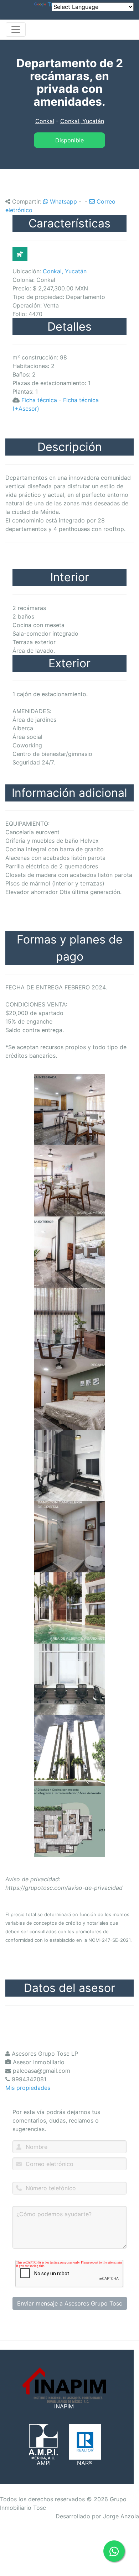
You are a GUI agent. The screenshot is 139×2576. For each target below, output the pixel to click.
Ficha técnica (39, 400)
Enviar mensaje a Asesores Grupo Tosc (70, 2303)
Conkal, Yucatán (82, 121)
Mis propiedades (28, 2088)
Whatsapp (63, 201)
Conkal (45, 121)
